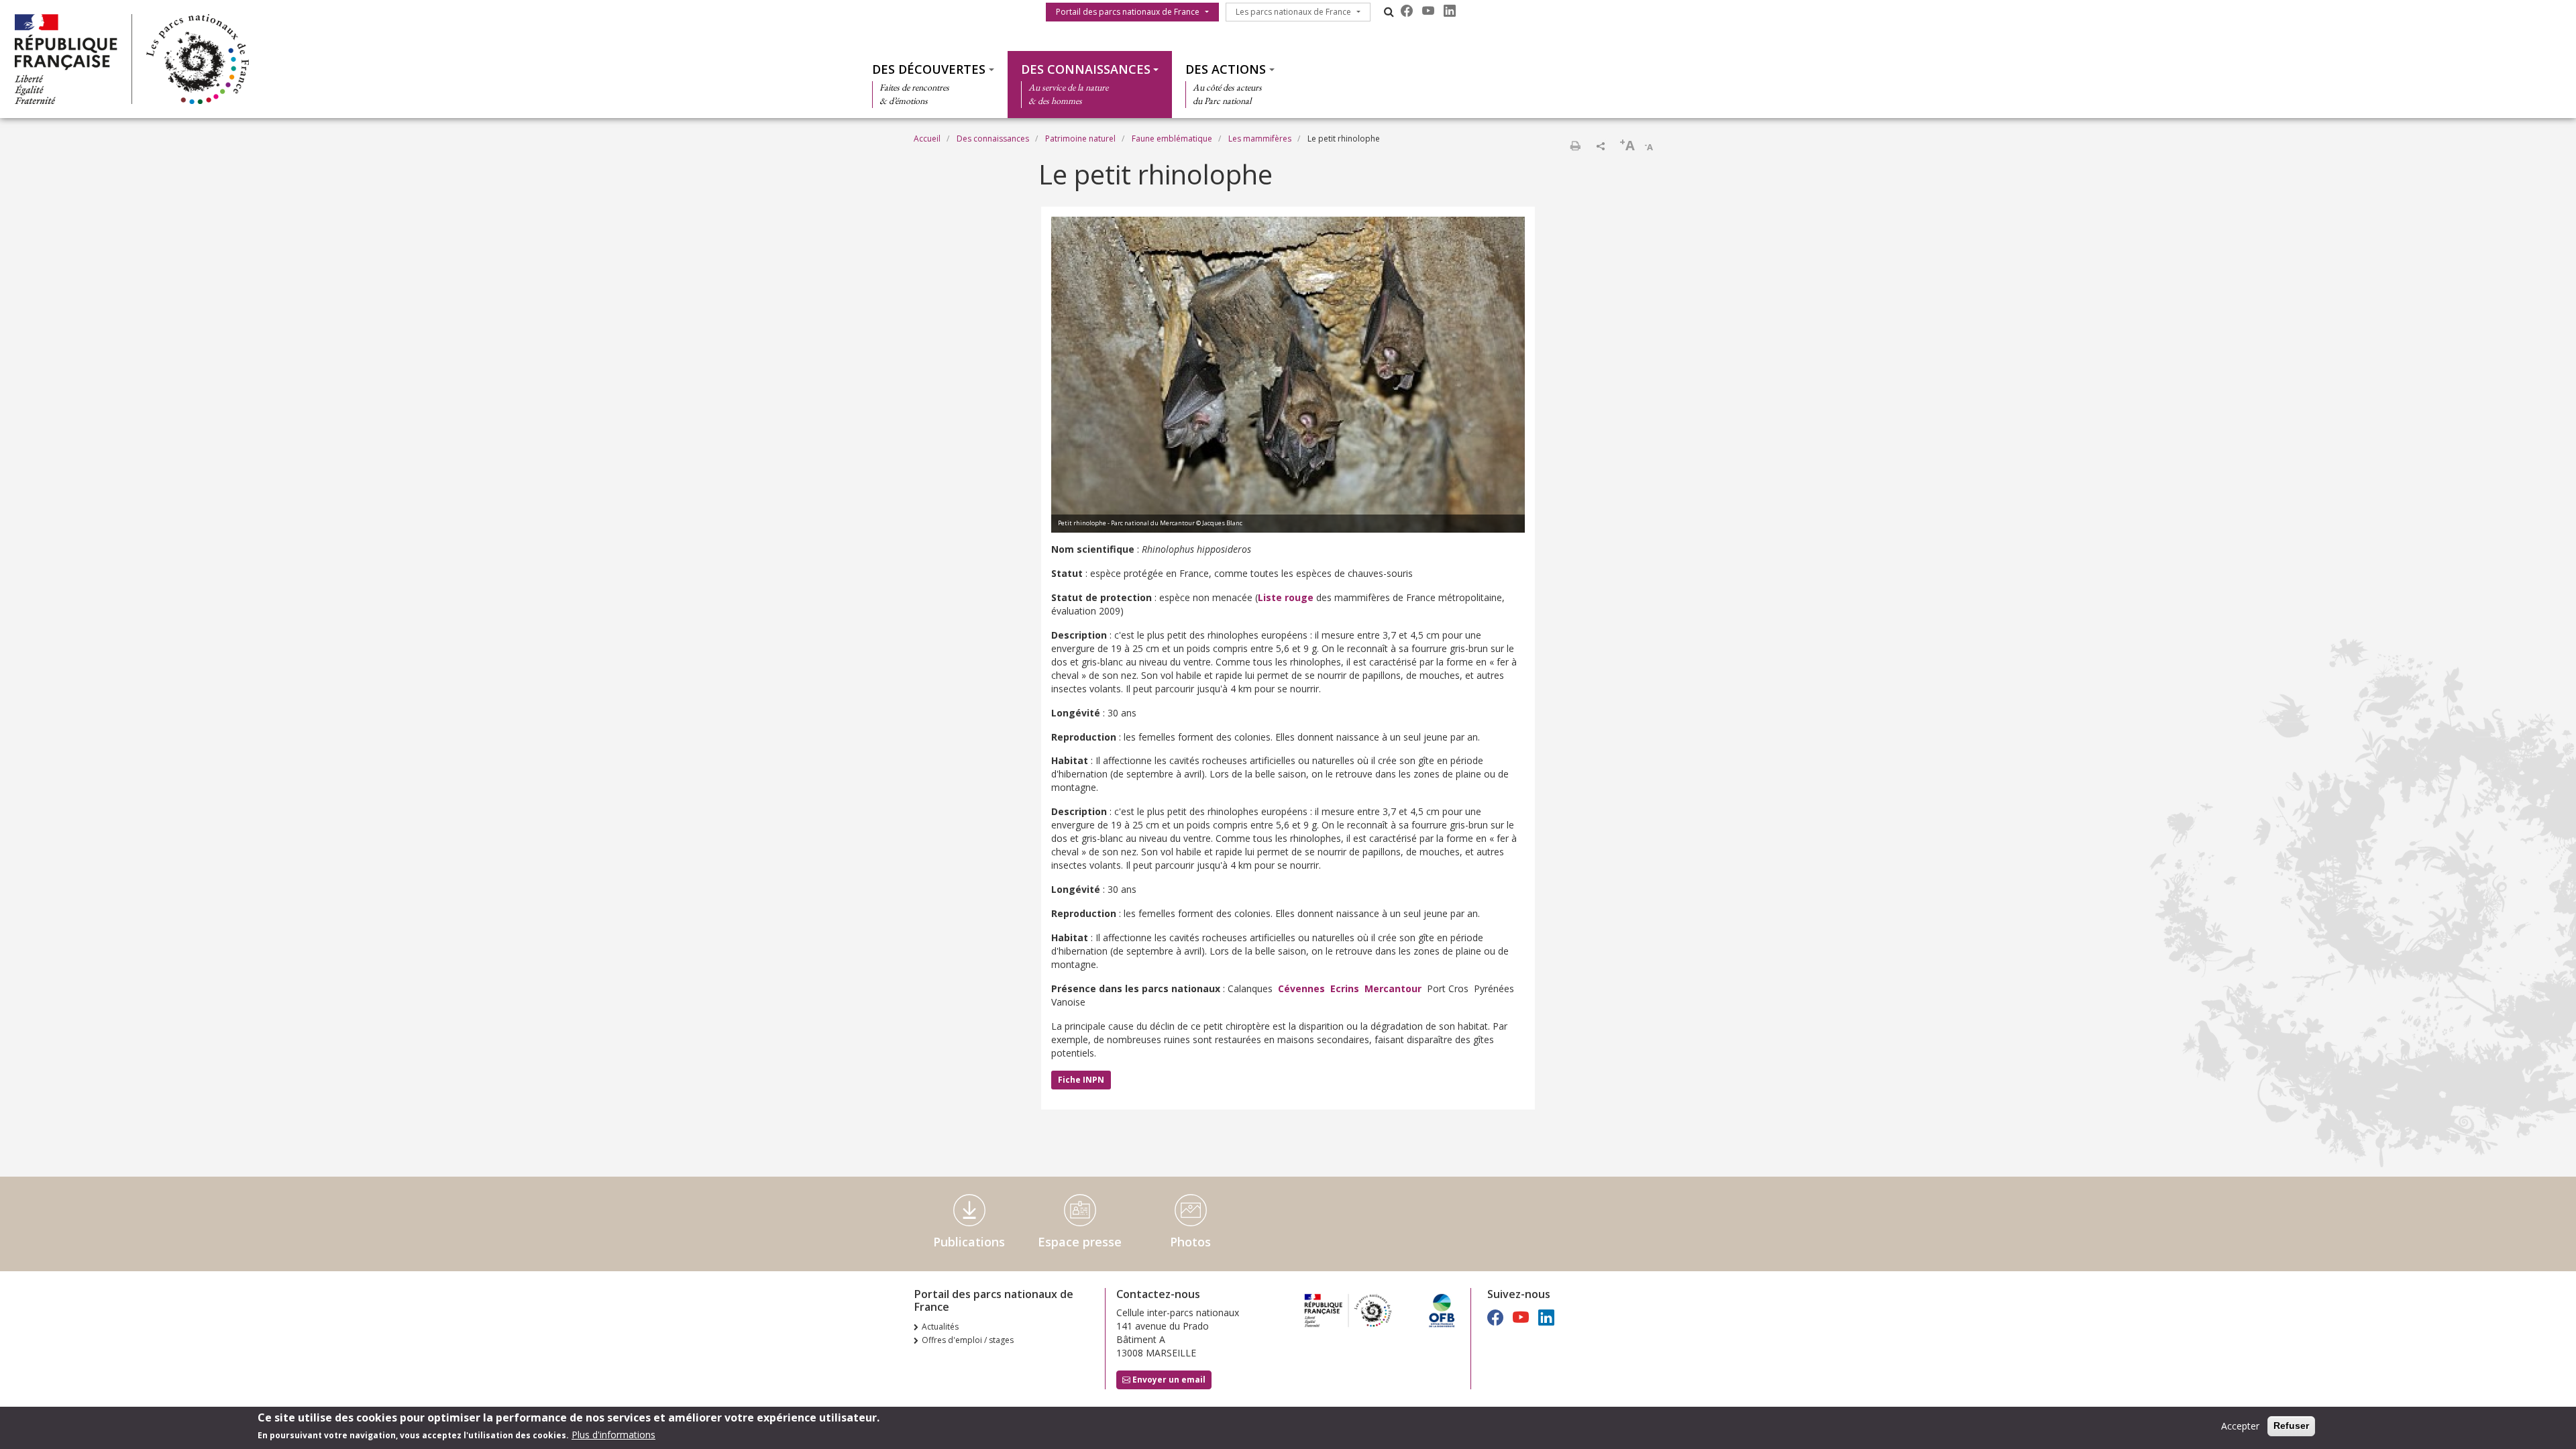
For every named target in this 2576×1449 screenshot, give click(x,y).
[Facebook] (1407, 11)
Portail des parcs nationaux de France (1128, 12)
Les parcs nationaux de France (1293, 12)
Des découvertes (929, 69)
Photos (1190, 1242)
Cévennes (1301, 988)
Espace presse (1080, 1242)
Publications (969, 1242)
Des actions (1226, 69)
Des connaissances (1086, 69)
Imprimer (1575, 146)
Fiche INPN (1081, 1080)
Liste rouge (1286, 597)
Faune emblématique (1172, 139)
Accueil (927, 139)
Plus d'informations (613, 1435)
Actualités (940, 1327)
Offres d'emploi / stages (968, 1340)
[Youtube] (1428, 11)
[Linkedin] (1450, 11)
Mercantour (1393, 988)
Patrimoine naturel (1080, 139)
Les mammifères (1260, 139)
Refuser (2291, 1426)
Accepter (2240, 1426)
